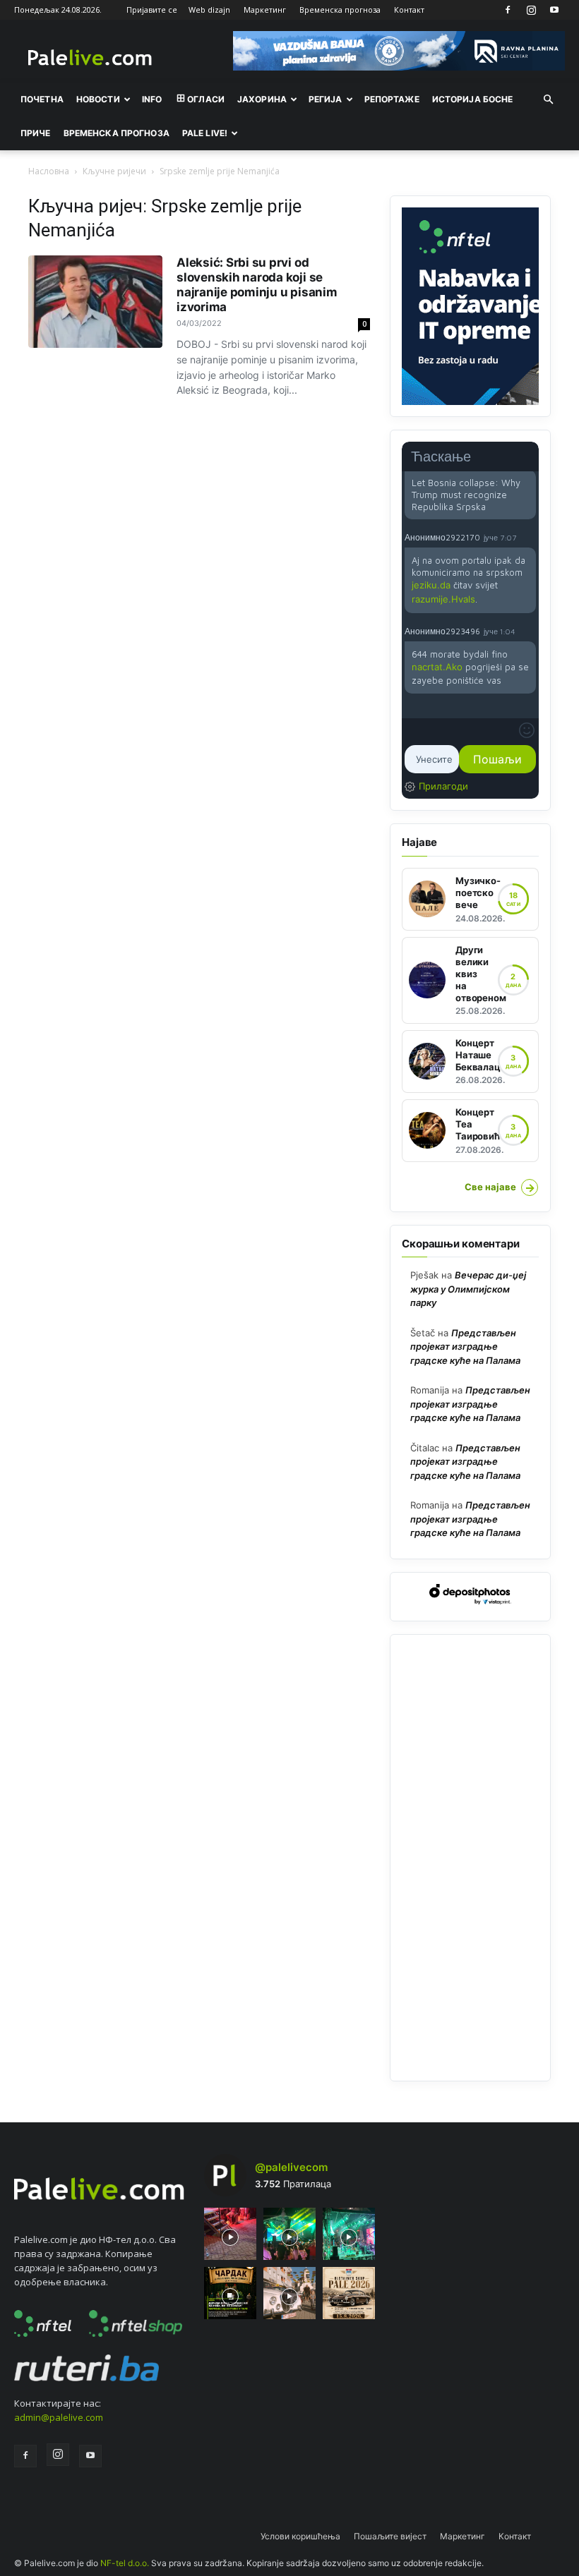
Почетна (42, 99)
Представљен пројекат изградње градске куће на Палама (465, 1347)
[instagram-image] (230, 2234)
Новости (98, 99)
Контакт (409, 10)
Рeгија (326, 99)
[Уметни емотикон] (527, 730)
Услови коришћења (300, 2536)
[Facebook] (508, 10)
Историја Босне (473, 99)
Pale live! (205, 133)
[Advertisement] (470, 1858)
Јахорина (262, 99)
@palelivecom (291, 2167)
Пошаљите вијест (390, 2536)
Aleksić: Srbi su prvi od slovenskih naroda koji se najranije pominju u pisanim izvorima (257, 285)
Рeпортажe (392, 99)
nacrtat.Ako (437, 667)
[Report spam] (529, 537)
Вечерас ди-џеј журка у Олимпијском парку (468, 1289)
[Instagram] (531, 10)
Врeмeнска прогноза (117, 133)
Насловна (49, 171)
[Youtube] (554, 10)
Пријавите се (152, 10)
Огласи (206, 99)
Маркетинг (265, 10)
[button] (548, 99)
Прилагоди (443, 786)
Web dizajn (209, 10)
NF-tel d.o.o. (125, 2563)
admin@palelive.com (59, 2417)
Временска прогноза (340, 10)
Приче (36, 133)
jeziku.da (431, 585)
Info (152, 99)
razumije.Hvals (443, 599)
